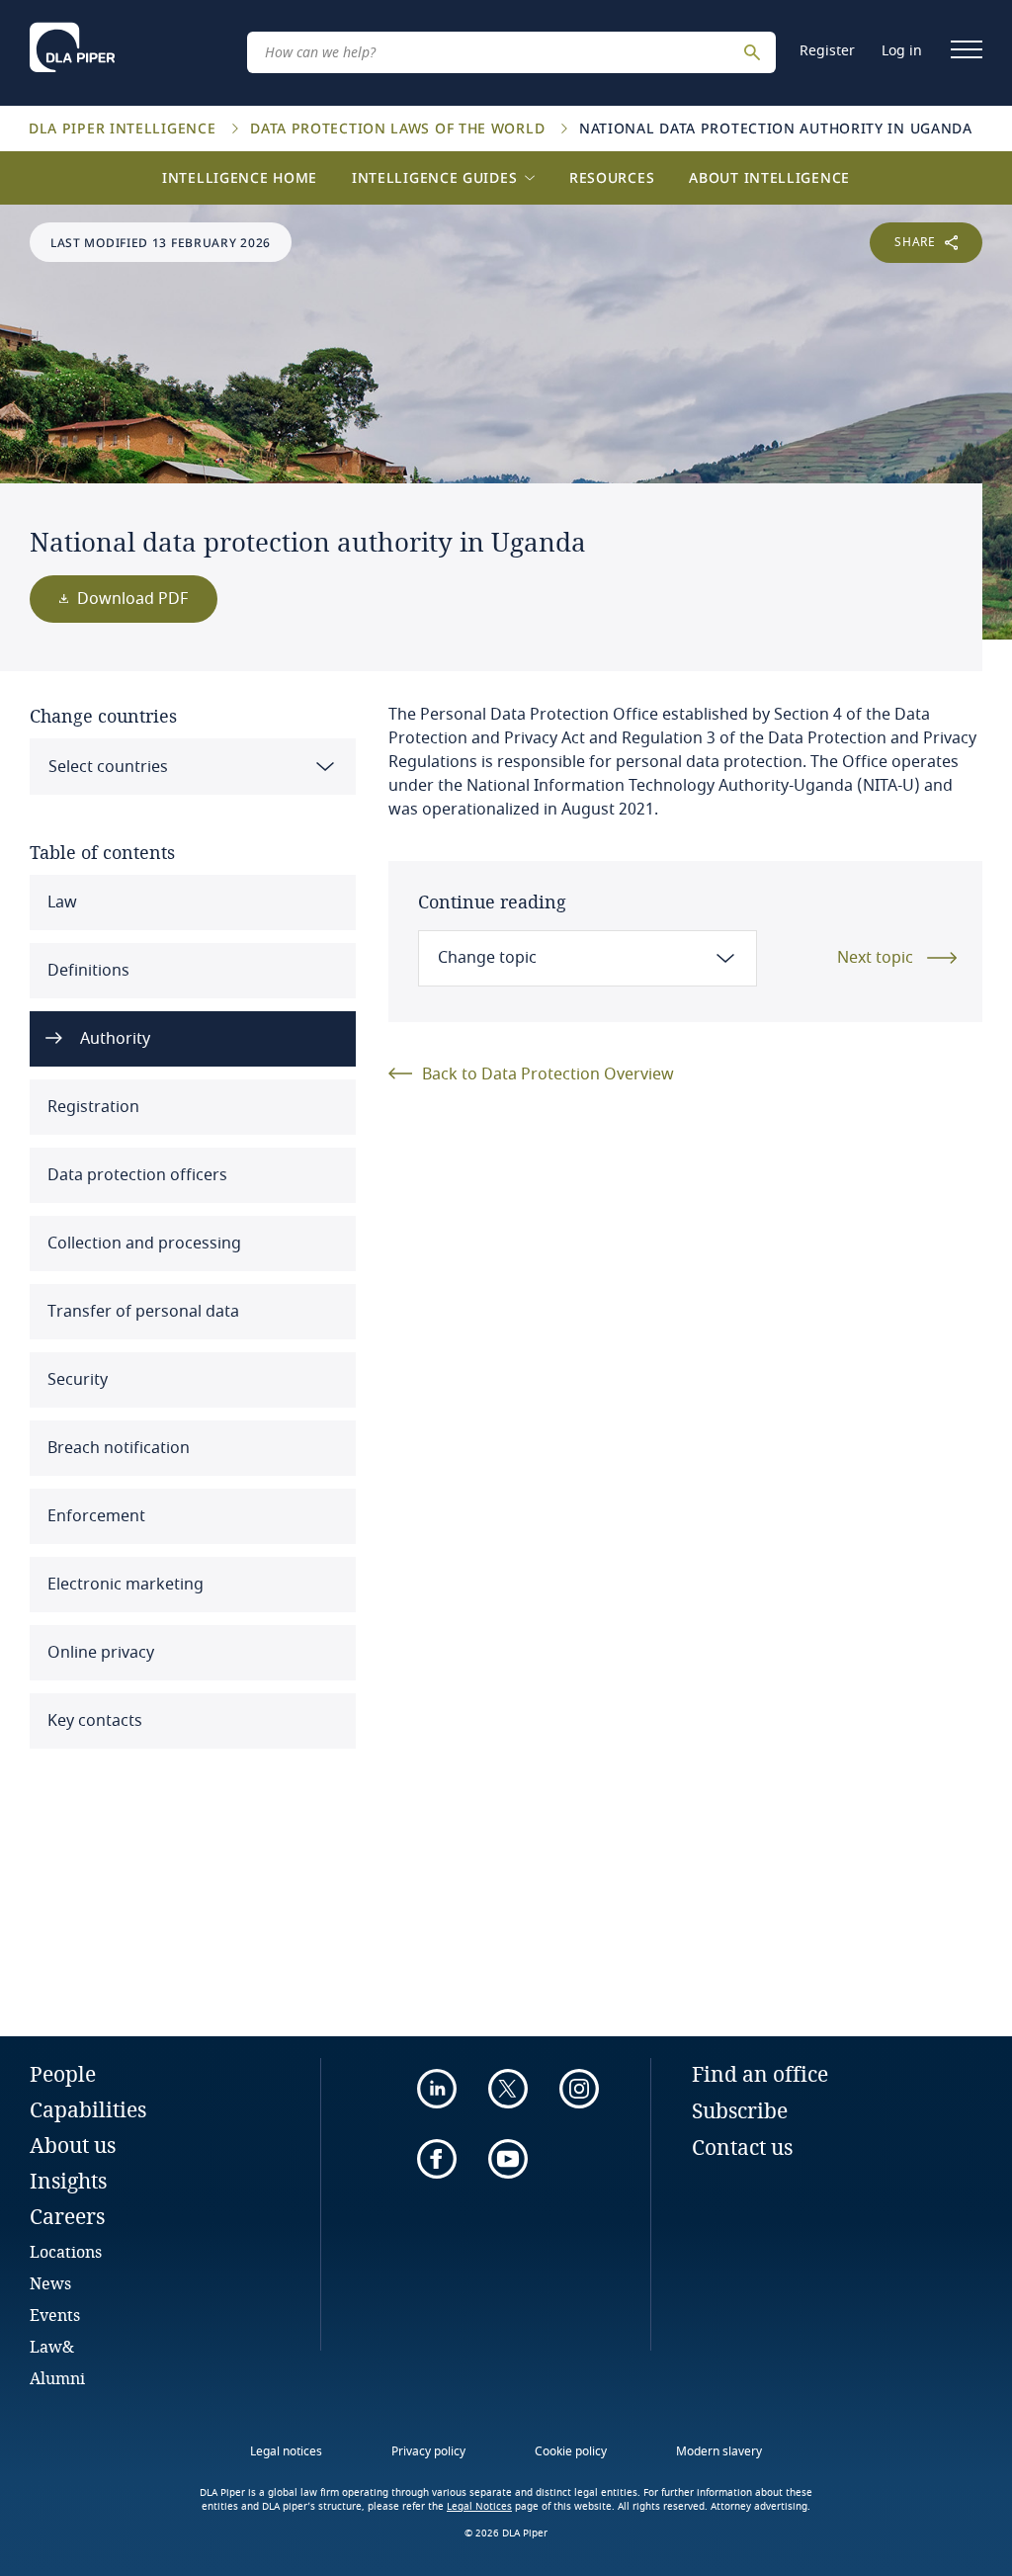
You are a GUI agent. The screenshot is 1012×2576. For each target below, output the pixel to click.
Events (55, 2315)
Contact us (742, 2147)
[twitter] (508, 2089)
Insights (68, 2181)
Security (76, 1380)
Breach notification (117, 1448)
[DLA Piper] (72, 47)
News (50, 2283)
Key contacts (93, 1721)
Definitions (86, 971)
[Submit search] (755, 52)
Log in (902, 51)
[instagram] (579, 2089)
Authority (113, 1039)
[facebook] (437, 2159)
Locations (66, 2251)
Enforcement (94, 1516)
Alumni (57, 2378)
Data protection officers (135, 1175)
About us (73, 2145)
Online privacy (99, 1653)
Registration (91, 1107)
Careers (67, 2216)
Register (827, 51)
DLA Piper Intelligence (125, 128)
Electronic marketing (124, 1585)
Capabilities (88, 2109)
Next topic (875, 958)
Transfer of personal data (141, 1312)
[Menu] (967, 49)
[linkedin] (437, 2089)
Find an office (760, 2074)
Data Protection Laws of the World (400, 128)
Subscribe (740, 2110)
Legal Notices (479, 2507)
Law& (52, 2346)
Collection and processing (142, 1244)
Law (60, 902)
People (63, 2074)
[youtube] (508, 2159)
